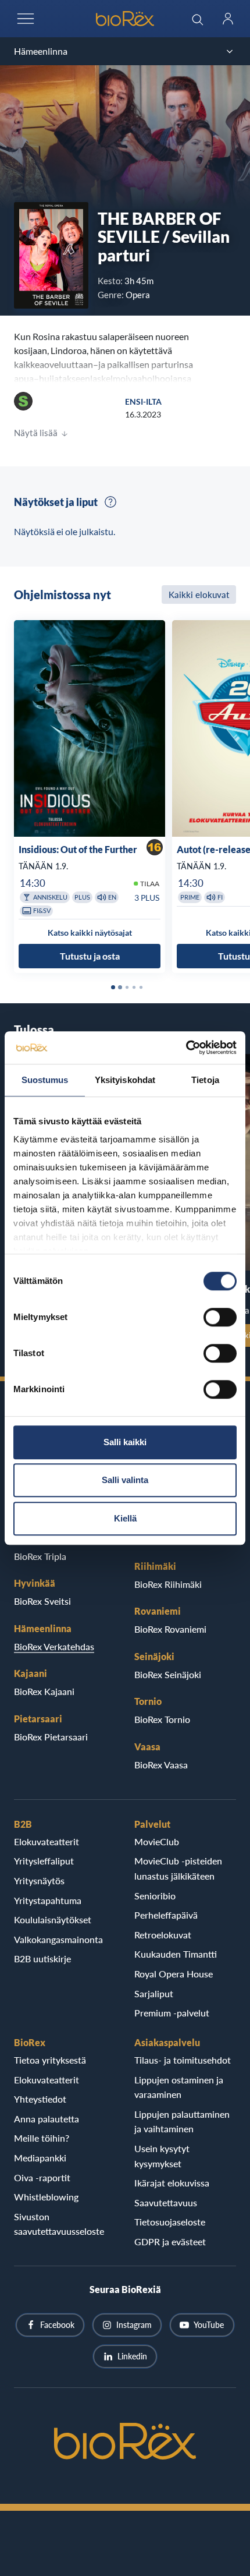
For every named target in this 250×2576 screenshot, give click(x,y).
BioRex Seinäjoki (168, 1674)
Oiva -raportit (42, 2177)
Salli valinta (125, 1480)
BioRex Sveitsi (42, 1601)
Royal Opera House (174, 1974)
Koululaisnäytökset (53, 1919)
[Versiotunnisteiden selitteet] (110, 502)
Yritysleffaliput (44, 1861)
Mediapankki (40, 2158)
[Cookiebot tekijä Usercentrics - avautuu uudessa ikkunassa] (186, 1048)
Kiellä (125, 1518)
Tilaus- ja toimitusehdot (183, 2060)
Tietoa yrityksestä (50, 2060)
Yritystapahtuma (48, 1900)
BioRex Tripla (40, 1556)
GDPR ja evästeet (170, 2241)
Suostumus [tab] (45, 1080)
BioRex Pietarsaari (51, 1737)
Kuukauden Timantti (176, 1954)
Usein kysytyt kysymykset (162, 2156)
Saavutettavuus (166, 2202)
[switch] (220, 1317)
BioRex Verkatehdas (54, 1646)
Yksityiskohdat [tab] (125, 1080)
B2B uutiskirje (42, 1958)
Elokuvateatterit (47, 1841)
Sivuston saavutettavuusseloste (59, 2224)
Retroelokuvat (163, 1935)
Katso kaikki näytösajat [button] (90, 933)
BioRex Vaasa (161, 1765)
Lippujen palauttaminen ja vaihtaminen (182, 2122)
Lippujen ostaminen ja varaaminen (179, 2087)
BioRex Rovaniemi (170, 1629)
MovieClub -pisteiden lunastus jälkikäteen (178, 1868)
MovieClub (157, 1841)
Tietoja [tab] (205, 1080)
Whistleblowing (46, 2197)
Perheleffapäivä (166, 1915)
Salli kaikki (125, 1442)
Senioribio (155, 1896)
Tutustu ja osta (90, 956)
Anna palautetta (47, 2119)
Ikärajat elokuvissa (172, 2183)
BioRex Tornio (162, 1719)
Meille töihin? (42, 2138)
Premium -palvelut (172, 2013)
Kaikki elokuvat (199, 595)
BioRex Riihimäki (168, 1584)
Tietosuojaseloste (170, 2222)
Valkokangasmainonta (58, 1939)
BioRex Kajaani (44, 1691)
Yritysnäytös (39, 1880)
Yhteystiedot (40, 2099)
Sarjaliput (154, 1993)
